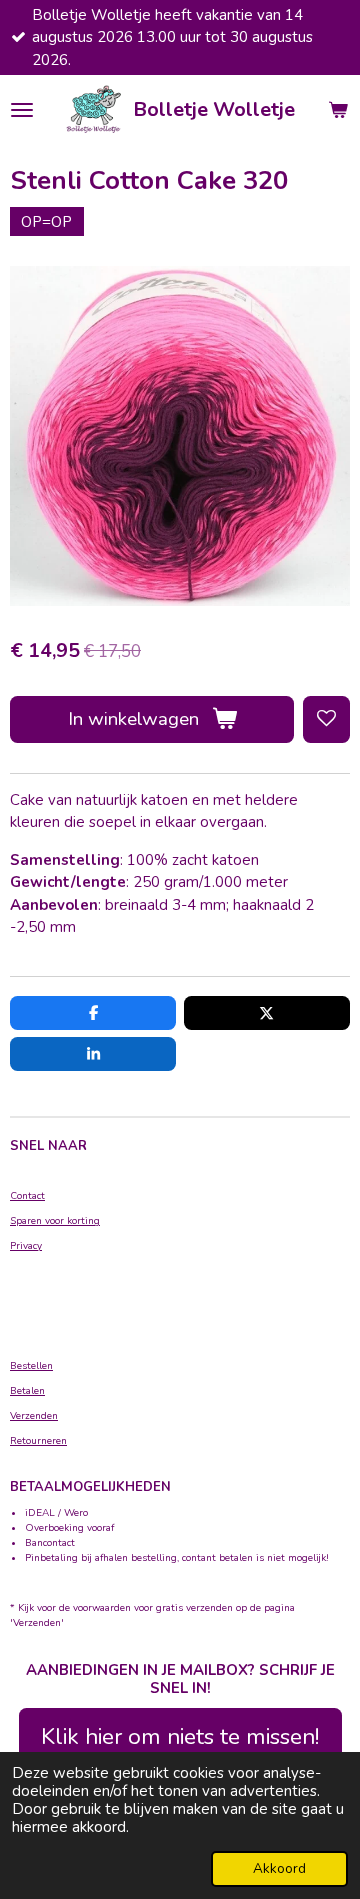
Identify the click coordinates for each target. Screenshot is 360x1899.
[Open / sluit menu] (22, 110)
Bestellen (31, 1366)
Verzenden (34, 1416)
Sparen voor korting (55, 1221)
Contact (27, 1196)
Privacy (26, 1246)
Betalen (27, 1391)
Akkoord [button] (279, 1868)
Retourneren (38, 1441)
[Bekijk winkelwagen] (338, 110)
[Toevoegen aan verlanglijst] (326, 719)
